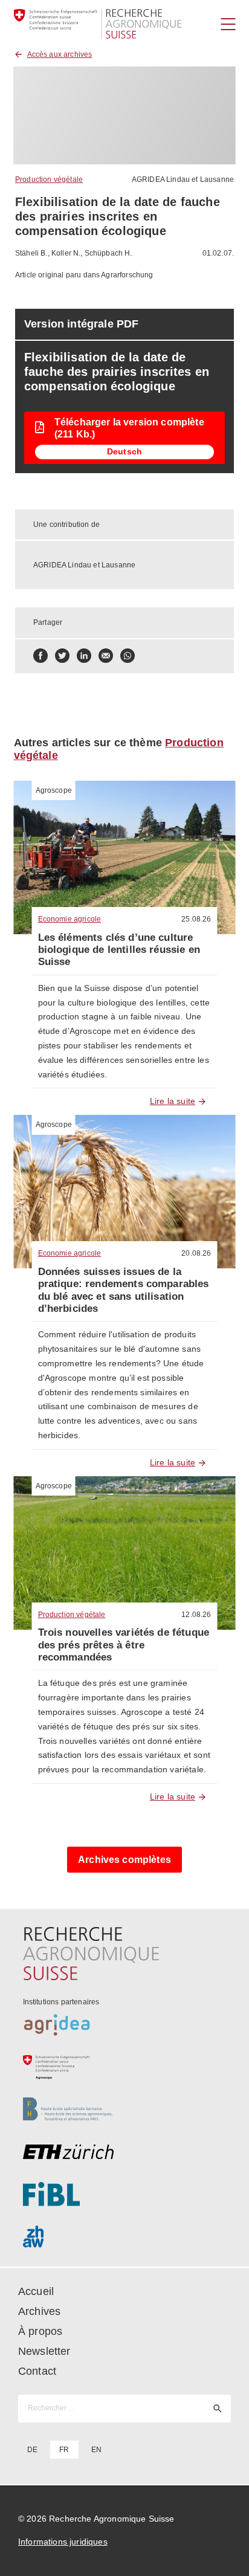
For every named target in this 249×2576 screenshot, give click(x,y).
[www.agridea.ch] (125, 2025)
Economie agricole (70, 919)
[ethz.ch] (125, 2152)
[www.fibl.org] (125, 2194)
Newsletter (44, 2351)
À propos (40, 2331)
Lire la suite (173, 1101)
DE (32, 2450)
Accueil (36, 2291)
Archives (39, 2311)
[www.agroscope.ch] (125, 2067)
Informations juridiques (63, 2542)
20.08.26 (196, 1253)
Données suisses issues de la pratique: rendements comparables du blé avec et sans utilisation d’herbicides (124, 1290)
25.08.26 (196, 919)
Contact (37, 2371)
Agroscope (54, 790)
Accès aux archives (60, 54)
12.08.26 (196, 1615)
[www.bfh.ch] (125, 2110)
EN (96, 2450)
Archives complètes (124, 1860)
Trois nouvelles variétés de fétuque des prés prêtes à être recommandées (124, 1645)
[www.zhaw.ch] (125, 2236)
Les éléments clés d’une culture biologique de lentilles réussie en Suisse (119, 950)
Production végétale (49, 179)
